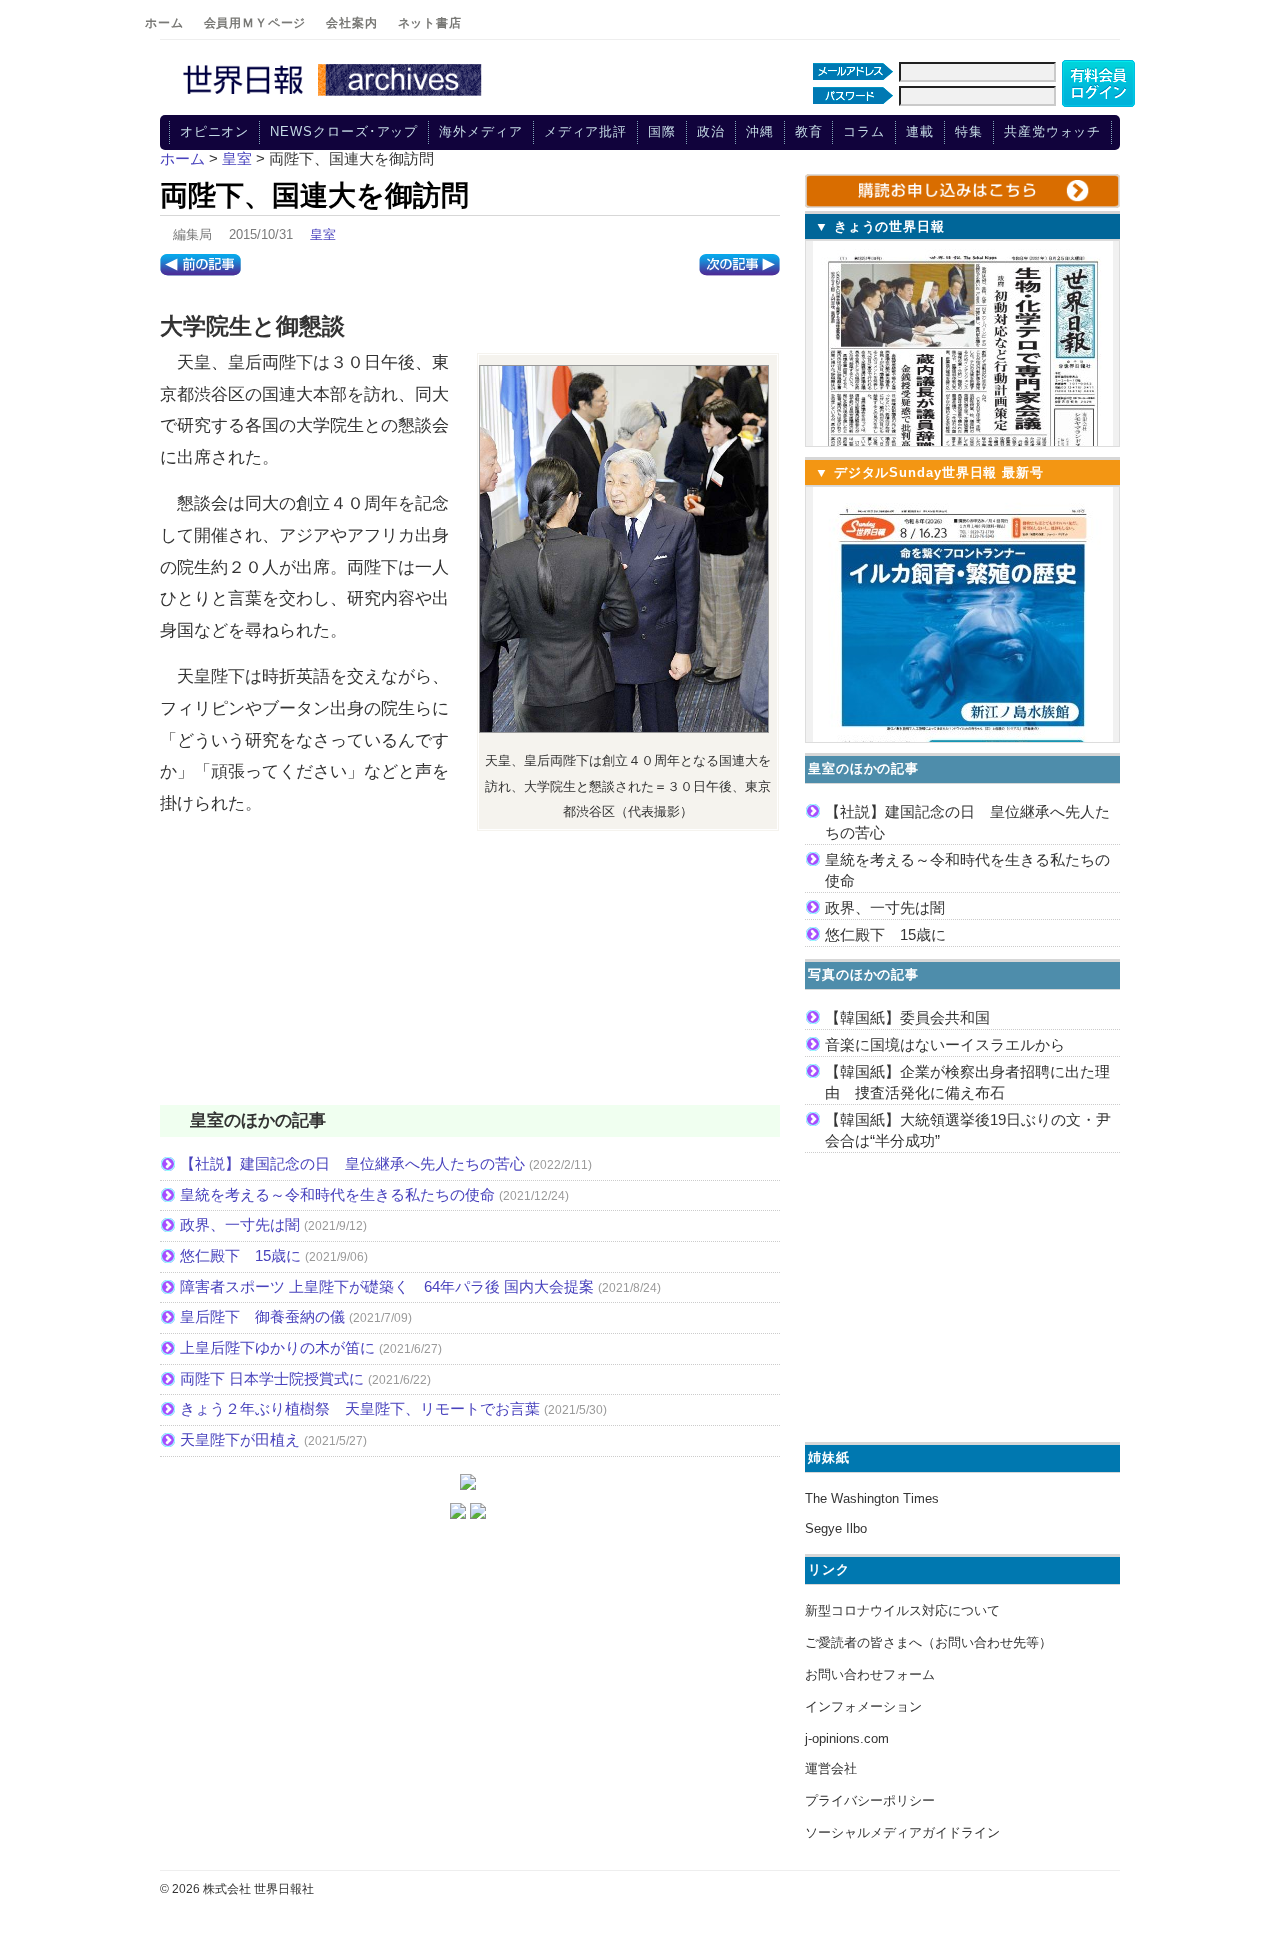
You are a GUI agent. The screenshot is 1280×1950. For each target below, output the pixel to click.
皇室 (323, 234)
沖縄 (760, 131)
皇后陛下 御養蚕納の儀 (262, 1316)
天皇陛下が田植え (240, 1439)
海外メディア (480, 131)
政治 (711, 131)
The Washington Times (872, 1498)
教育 (809, 131)
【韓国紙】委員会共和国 (907, 1017)
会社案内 (351, 23)
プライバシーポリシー (870, 1800)
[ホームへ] (335, 97)
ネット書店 (430, 23)
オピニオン (215, 131)
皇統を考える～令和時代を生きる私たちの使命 (337, 1194)
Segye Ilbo (836, 1528)
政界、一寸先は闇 (240, 1224)
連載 (920, 131)
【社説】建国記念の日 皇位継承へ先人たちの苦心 (352, 1163)
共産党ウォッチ (1052, 131)
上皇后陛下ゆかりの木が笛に (277, 1347)
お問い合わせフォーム (870, 1674)
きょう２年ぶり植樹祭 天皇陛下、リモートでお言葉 (360, 1408)
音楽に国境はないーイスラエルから (945, 1044)
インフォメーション (863, 1706)
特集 (969, 131)
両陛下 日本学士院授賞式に (272, 1378)
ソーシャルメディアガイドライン (902, 1832)
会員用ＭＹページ (255, 23)
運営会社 (831, 1768)
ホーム (164, 23)
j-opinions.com (847, 1738)
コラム (864, 131)
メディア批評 (585, 131)
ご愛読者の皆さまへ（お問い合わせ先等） (928, 1642)
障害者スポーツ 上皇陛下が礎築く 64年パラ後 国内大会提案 (387, 1286)
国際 (662, 131)
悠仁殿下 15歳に (240, 1255)
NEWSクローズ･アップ (344, 131)
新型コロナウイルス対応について (902, 1610)
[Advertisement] (470, 977)
